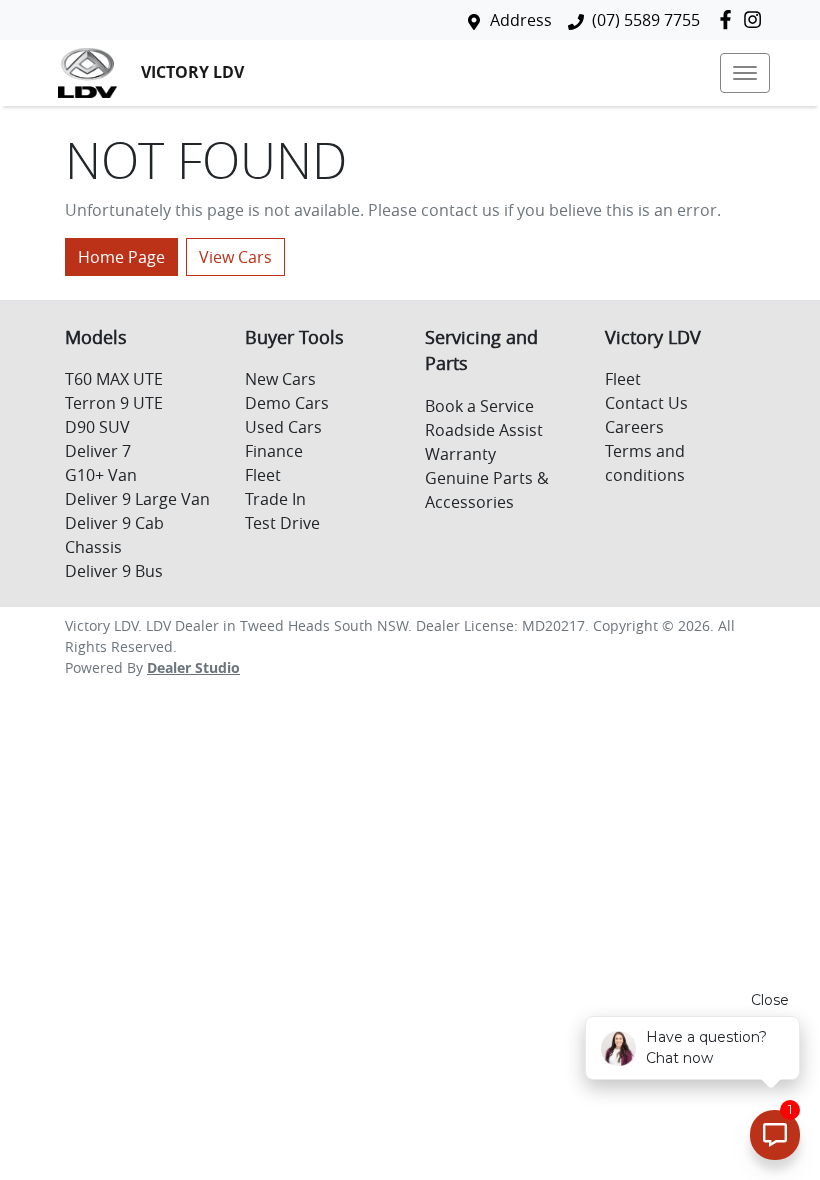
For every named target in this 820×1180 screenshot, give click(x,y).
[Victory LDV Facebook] (729, 19)
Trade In (275, 499)
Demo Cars (287, 403)
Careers (634, 427)
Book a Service (479, 406)
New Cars (280, 379)
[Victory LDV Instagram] (756, 19)
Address (521, 20)
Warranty (460, 454)
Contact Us (646, 403)
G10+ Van (101, 475)
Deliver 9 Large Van (137, 499)
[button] (745, 73)
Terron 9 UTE (114, 403)
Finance (274, 451)
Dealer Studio (193, 667)
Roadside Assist (484, 430)
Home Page (121, 257)
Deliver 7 (98, 451)
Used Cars (283, 427)
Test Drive (282, 523)
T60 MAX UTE (114, 379)
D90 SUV (97, 427)
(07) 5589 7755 (646, 20)
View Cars (235, 257)
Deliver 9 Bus (114, 571)
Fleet (263, 475)
